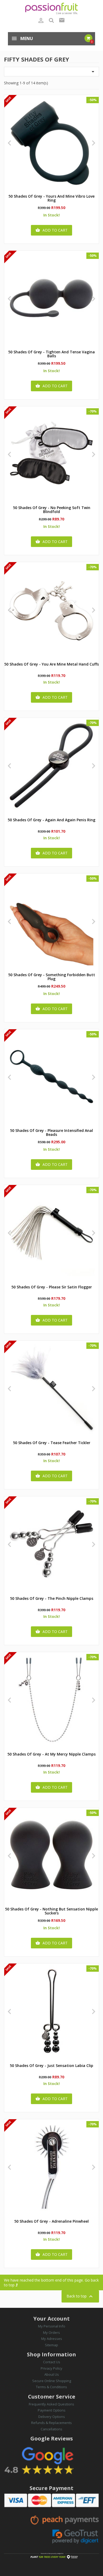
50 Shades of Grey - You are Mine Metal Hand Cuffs (51, 664)
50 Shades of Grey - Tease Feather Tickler (52, 1443)
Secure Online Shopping (52, 2381)
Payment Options (52, 2410)
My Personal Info (52, 2326)
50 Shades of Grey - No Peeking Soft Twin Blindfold (52, 510)
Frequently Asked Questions (51, 2404)
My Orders (51, 2332)
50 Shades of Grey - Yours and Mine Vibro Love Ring (51, 198)
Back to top (80, 2296)
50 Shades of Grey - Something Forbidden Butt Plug (52, 977)
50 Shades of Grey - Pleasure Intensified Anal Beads (51, 1133)
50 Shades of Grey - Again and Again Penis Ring (51, 820)
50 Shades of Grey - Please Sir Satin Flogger (52, 1287)
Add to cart (51, 230)
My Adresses (52, 2339)
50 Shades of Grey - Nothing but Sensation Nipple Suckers (51, 1911)
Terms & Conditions (51, 2387)
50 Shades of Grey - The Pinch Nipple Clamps (52, 1599)
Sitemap (51, 2345)
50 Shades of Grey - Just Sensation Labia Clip (51, 2066)
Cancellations (51, 2429)
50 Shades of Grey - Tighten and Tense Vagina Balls (51, 354)
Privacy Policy (51, 2368)
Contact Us (52, 2362)
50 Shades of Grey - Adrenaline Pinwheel (51, 2221)
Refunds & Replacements (51, 2423)
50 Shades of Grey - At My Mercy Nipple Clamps (51, 1754)
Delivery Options (52, 2417)
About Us (52, 2374)
